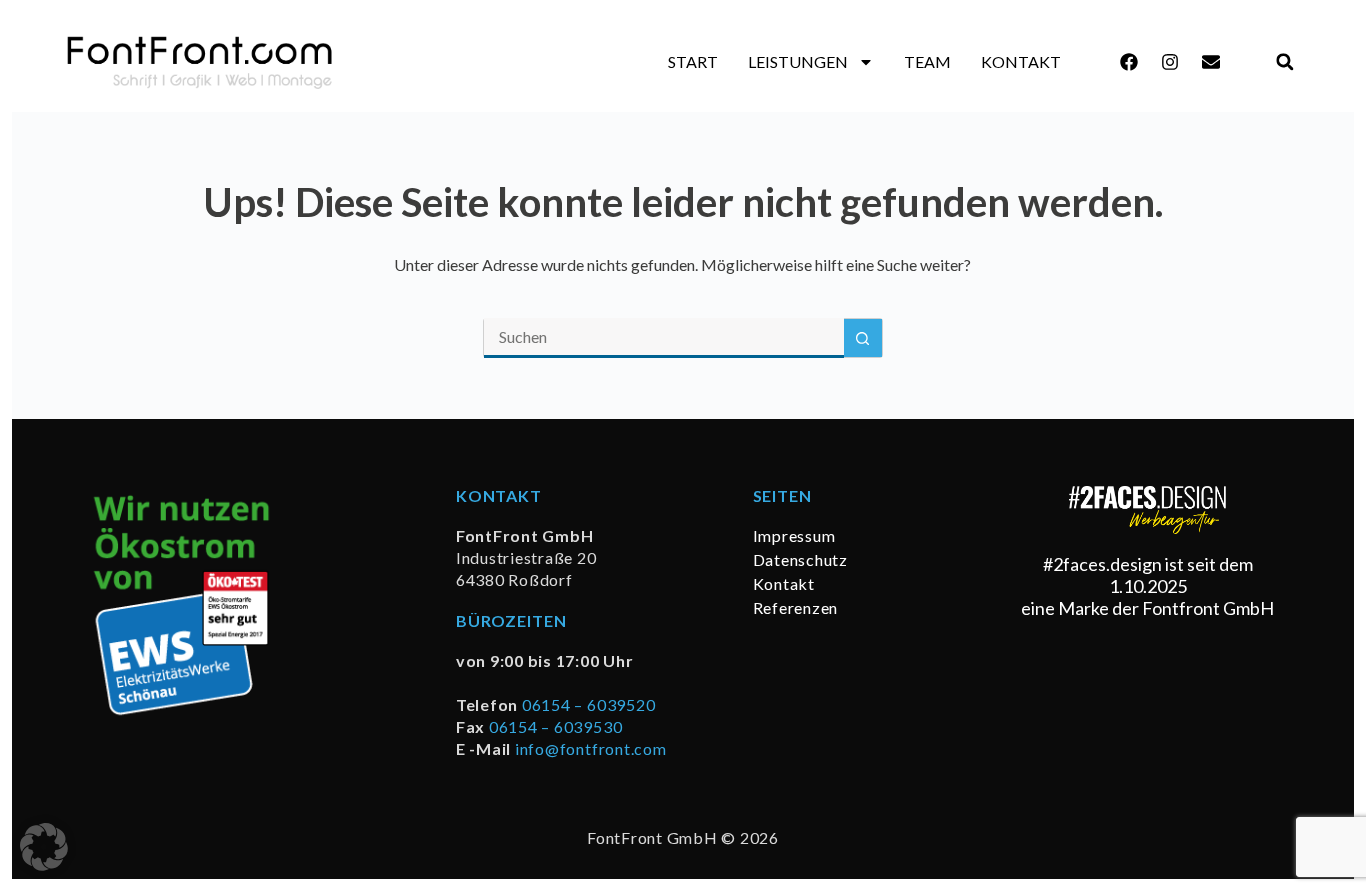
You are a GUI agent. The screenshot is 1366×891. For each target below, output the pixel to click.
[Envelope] (1211, 62)
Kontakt (1021, 61)
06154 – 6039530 (555, 726)
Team (927, 61)
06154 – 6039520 (588, 704)
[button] (1284, 62)
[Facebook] (1129, 62)
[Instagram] (1170, 62)
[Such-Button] (863, 338)
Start (693, 61)
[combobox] (664, 338)
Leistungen (798, 61)
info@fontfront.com (591, 748)
